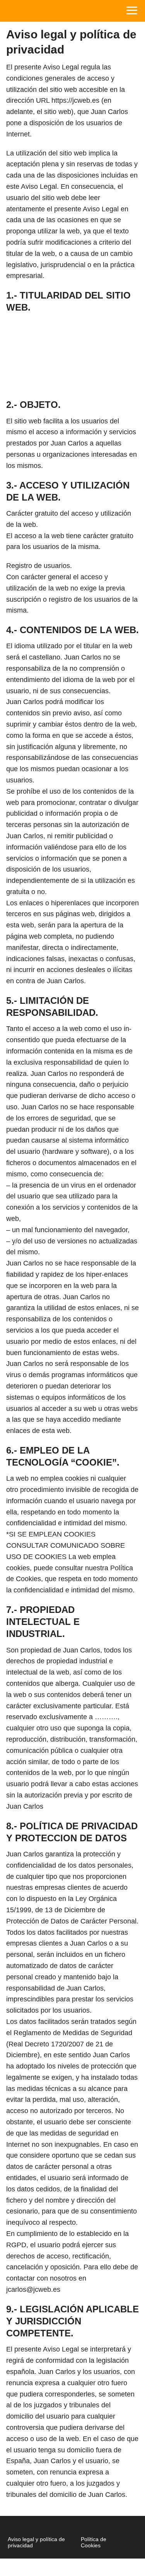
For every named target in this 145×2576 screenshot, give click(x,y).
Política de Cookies (94, 2542)
